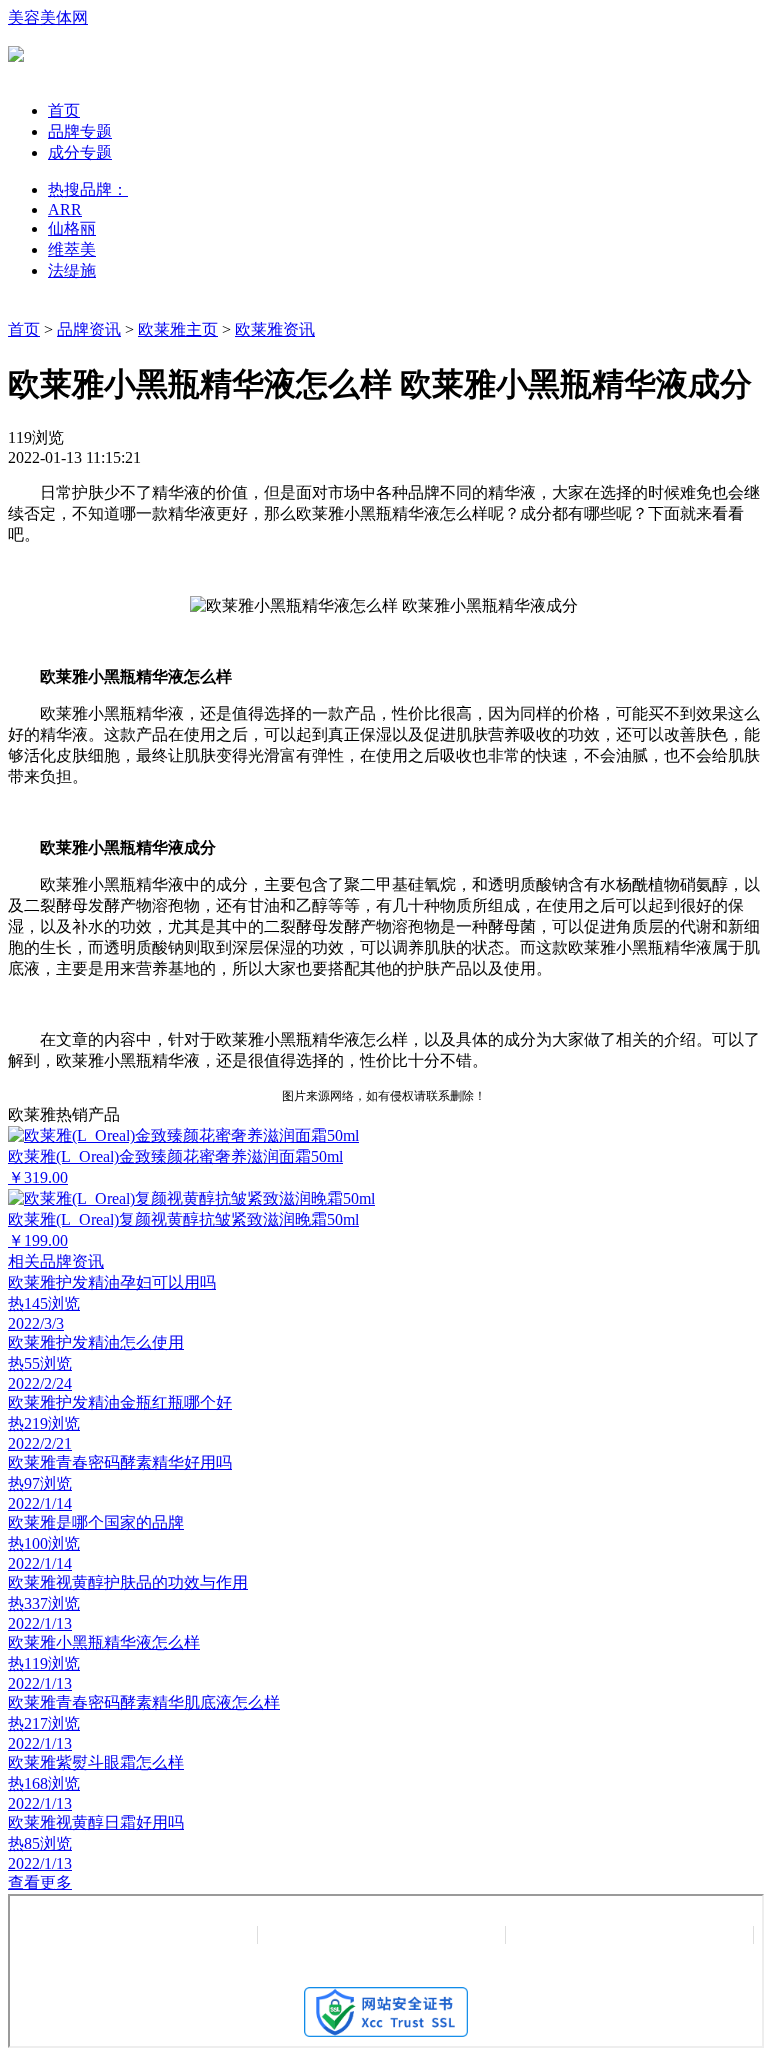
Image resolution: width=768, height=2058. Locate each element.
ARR (65, 209)
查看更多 (40, 1882)
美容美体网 (48, 17)
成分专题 (80, 152)
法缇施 (72, 270)
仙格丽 (72, 228)
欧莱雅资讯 (275, 329)
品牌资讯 (89, 329)
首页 (64, 110)
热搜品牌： (88, 189)
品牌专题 (80, 131)
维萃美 (72, 249)
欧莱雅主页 (178, 329)
